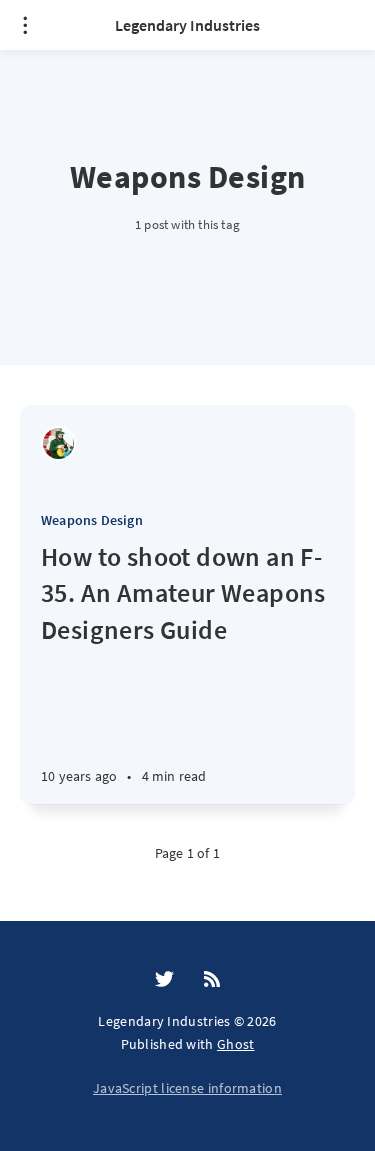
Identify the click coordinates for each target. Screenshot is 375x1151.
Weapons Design (92, 520)
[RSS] (212, 980)
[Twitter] (164, 980)
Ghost (236, 1044)
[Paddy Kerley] (58, 443)
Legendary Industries (187, 25)
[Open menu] (25, 25)
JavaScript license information (187, 1088)
